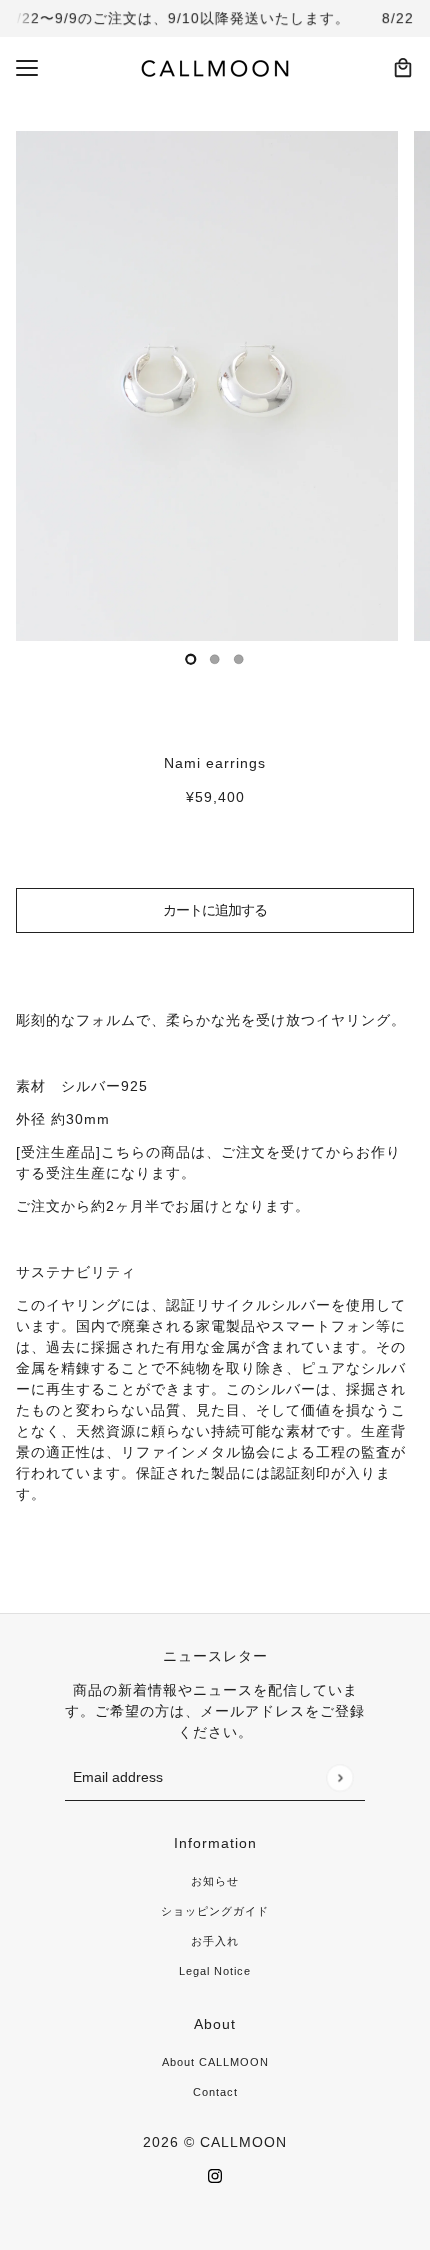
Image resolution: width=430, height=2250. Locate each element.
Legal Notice (215, 1971)
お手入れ (215, 1941)
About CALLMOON (215, 2062)
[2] (239, 659)
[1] (215, 659)
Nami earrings (215, 763)
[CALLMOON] (215, 68)
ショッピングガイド (215, 1911)
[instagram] (215, 2175)
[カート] (403, 68)
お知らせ (215, 1881)
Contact (215, 2092)
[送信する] (339, 1777)
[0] (191, 659)
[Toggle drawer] (27, 68)
